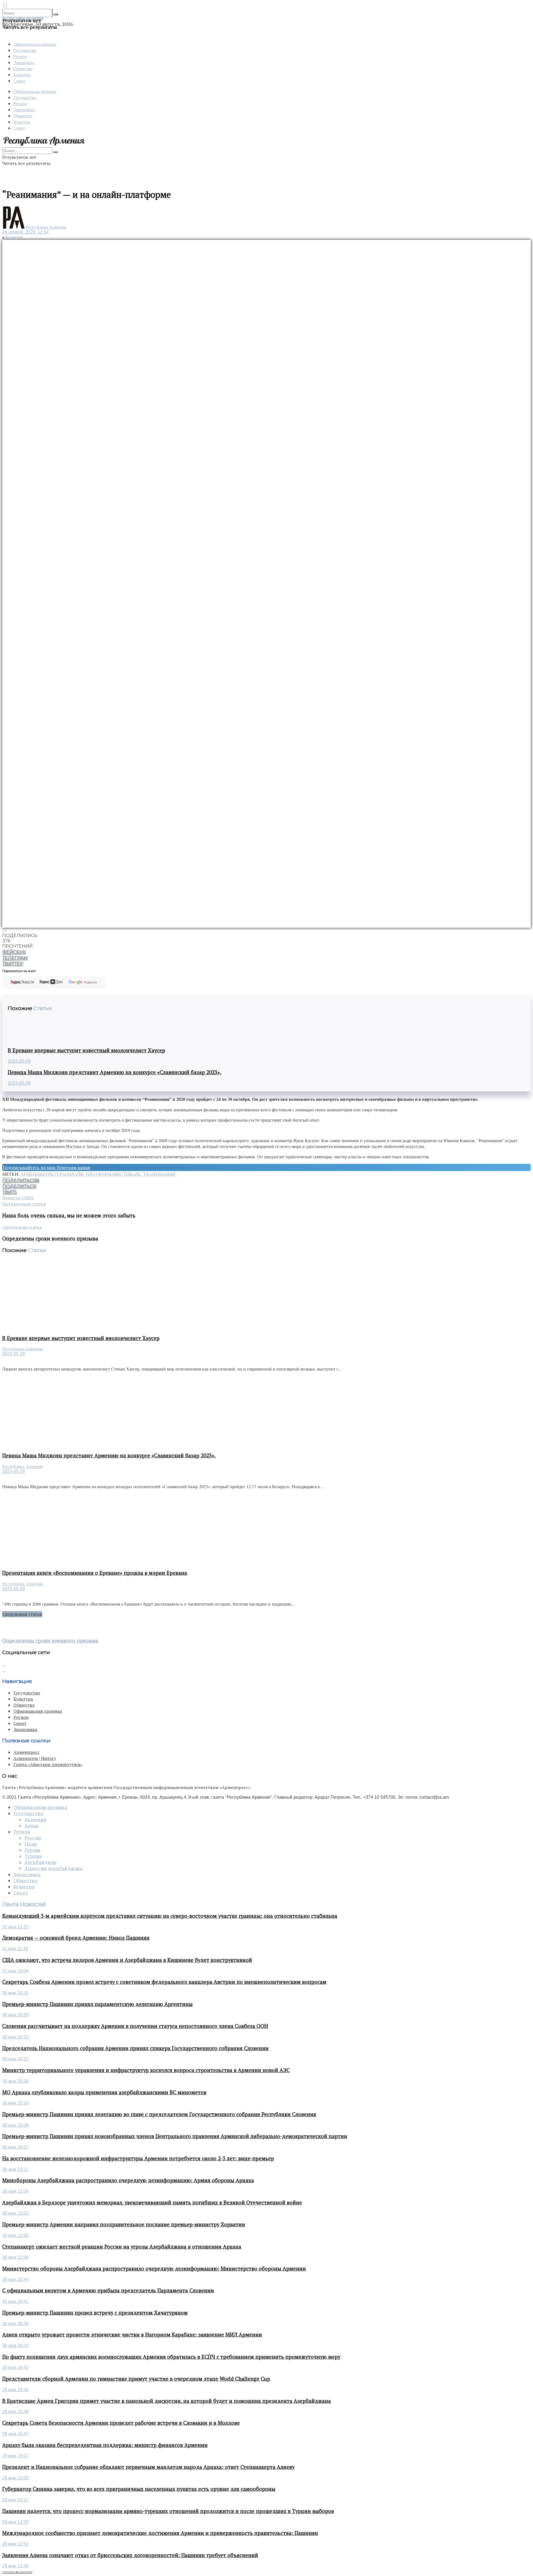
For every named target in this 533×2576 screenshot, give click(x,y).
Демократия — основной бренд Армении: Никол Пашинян (76, 1938)
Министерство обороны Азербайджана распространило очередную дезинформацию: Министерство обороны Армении (154, 2269)
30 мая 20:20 (15, 2081)
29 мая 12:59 (15, 2522)
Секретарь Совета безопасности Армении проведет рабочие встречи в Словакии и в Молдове (121, 2423)
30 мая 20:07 (15, 2147)
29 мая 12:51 (15, 2544)
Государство (25, 50)
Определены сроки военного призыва (50, 1641)
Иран (31, 1844)
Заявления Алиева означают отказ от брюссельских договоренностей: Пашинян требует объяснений (130, 2555)
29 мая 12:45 (15, 2566)
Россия (33, 1838)
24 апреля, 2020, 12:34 (25, 232)
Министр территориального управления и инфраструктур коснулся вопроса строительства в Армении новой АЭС (146, 2070)
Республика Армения (46, 227)
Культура (22, 75)
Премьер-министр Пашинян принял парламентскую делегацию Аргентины (97, 2004)
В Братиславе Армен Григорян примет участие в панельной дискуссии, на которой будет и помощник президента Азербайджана (167, 2401)
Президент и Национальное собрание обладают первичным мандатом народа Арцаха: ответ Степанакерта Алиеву (148, 2467)
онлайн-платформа (89, 1174)
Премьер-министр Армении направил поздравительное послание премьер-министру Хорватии (124, 2224)
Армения (31, 1174)
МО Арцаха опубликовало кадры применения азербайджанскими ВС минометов (104, 2092)
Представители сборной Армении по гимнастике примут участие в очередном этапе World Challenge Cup (136, 2379)
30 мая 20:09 (15, 2125)
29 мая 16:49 (15, 2412)
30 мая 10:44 (15, 2279)
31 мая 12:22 (15, 1927)
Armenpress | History (35, 1758)
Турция (33, 1856)
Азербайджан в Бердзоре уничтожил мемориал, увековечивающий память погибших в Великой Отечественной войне (152, 2202)
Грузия (32, 1850)
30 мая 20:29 (15, 2015)
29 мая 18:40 (15, 2390)
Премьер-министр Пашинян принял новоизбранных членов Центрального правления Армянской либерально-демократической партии (175, 2136)
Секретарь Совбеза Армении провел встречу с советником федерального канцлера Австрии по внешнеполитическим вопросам (164, 1982)
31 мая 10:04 (15, 1971)
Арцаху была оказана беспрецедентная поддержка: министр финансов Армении (105, 2445)
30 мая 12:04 (15, 2191)
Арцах (32, 1826)
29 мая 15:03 (15, 2478)
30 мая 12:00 (15, 2235)
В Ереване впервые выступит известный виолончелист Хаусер (86, 1050)
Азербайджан (41, 1862)
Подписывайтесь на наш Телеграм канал (46, 1167)
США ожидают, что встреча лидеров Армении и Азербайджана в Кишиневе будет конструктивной (127, 1960)
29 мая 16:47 (15, 2434)
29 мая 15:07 (15, 2456)
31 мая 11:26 (15, 1949)
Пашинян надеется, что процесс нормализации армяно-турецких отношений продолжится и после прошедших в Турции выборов (168, 2511)
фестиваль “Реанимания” (146, 1174)
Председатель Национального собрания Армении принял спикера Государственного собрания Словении (135, 2048)
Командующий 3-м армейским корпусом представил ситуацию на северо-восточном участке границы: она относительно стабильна (170, 1916)
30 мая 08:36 (15, 2324)
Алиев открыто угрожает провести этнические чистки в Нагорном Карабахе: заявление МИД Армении (132, 2335)
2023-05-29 (19, 1061)
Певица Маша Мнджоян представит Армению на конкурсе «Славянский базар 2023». (115, 1072)
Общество (23, 68)
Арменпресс (27, 1752)
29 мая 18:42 (15, 2367)
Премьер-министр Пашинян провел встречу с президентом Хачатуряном (95, 2313)
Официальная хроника (35, 44)
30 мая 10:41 (15, 2301)
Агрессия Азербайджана (53, 1868)
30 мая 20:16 (15, 2103)
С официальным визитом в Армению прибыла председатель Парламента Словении (108, 2290)
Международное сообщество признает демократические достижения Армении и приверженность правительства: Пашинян (160, 2533)
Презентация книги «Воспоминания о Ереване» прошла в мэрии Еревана (95, 1573)
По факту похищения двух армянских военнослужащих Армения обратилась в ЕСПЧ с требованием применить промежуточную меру (171, 2357)
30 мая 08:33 (15, 2346)
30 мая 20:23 (15, 2037)
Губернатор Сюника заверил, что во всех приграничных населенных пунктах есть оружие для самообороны (139, 2489)
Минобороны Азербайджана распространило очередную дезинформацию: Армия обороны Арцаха (128, 2180)
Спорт (19, 81)
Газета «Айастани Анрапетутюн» (48, 1764)
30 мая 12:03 (15, 2213)
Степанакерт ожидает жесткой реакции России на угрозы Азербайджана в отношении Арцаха (122, 2247)
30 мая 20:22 (15, 2059)
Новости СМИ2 (18, 1198)
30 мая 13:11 (15, 2169)
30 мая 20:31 (15, 1993)
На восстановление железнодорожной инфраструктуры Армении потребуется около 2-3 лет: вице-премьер (138, 2158)
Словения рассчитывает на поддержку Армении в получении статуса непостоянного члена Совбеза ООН (135, 2026)
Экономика (24, 62)
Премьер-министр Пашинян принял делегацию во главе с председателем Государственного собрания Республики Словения (159, 2114)
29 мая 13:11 (15, 2500)
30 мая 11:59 (15, 2257)
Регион (20, 56)
